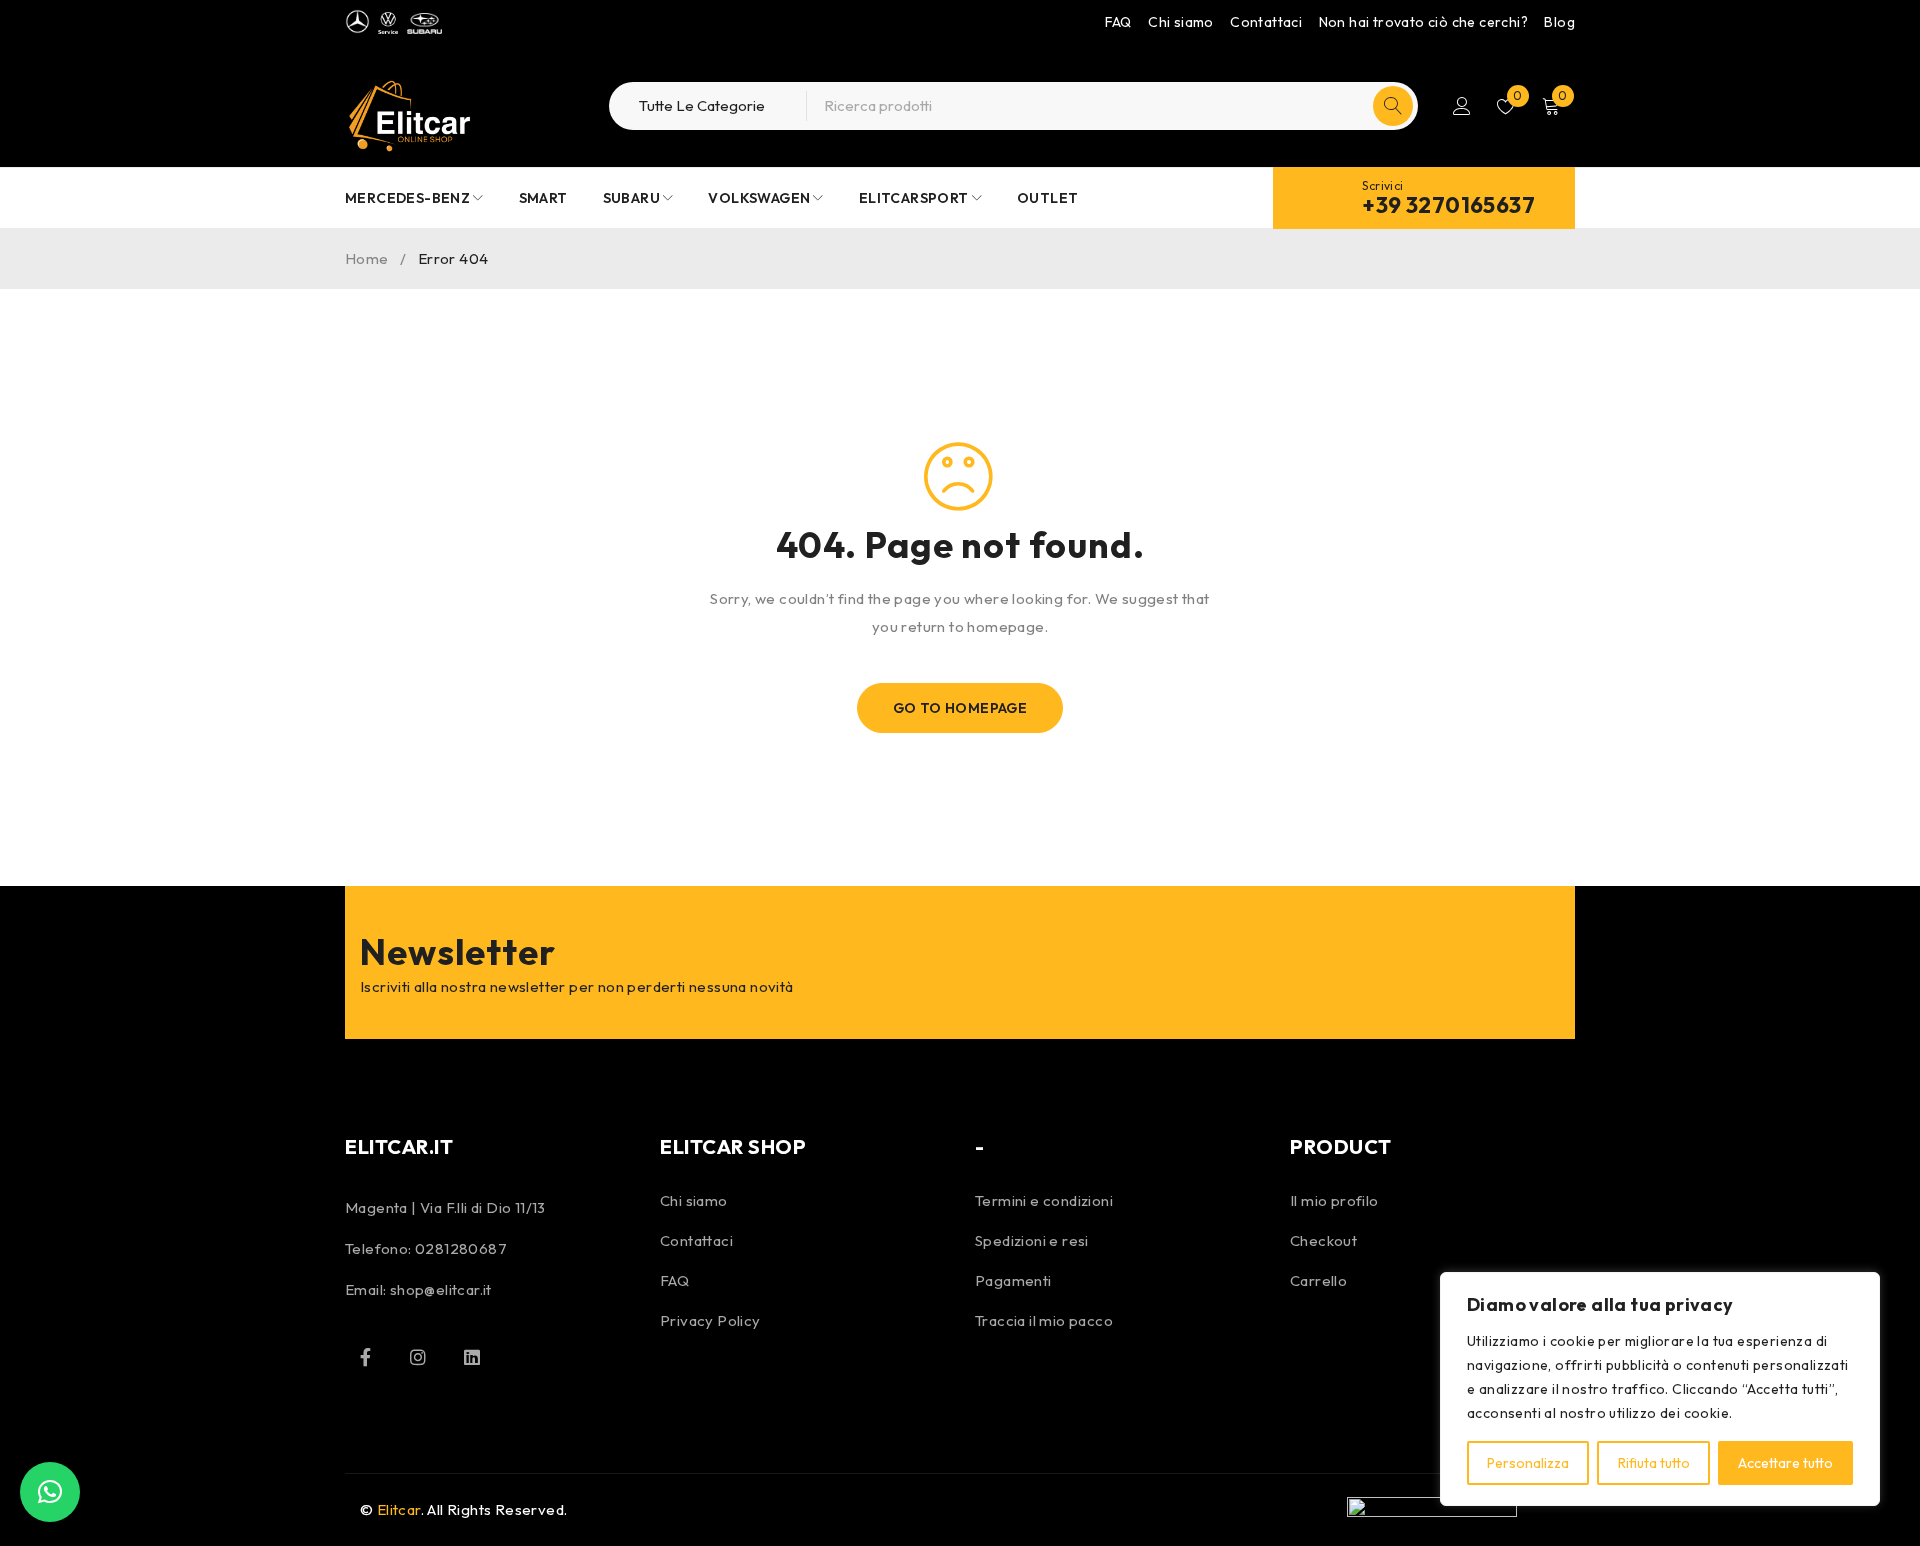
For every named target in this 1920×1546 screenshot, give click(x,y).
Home (367, 258)
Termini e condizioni (1044, 1200)
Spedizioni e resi (1032, 1240)
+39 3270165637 (1448, 205)
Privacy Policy (710, 1320)
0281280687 (461, 1248)
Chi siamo (1181, 22)
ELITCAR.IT (399, 1146)
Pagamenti (1013, 1280)
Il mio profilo (1334, 1200)
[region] (1660, 1389)
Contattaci (1266, 22)
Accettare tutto (1785, 1463)
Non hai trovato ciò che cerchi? (1423, 22)
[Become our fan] (365, 1357)
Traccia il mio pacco (1044, 1320)
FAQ (1118, 22)
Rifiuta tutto (1654, 1463)
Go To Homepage (960, 708)
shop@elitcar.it (441, 1289)
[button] (50, 1492)
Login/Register (1462, 106)
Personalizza (1528, 1463)
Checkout (1323, 1240)
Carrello (1318, 1280)
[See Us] (418, 1357)
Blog (1559, 22)
